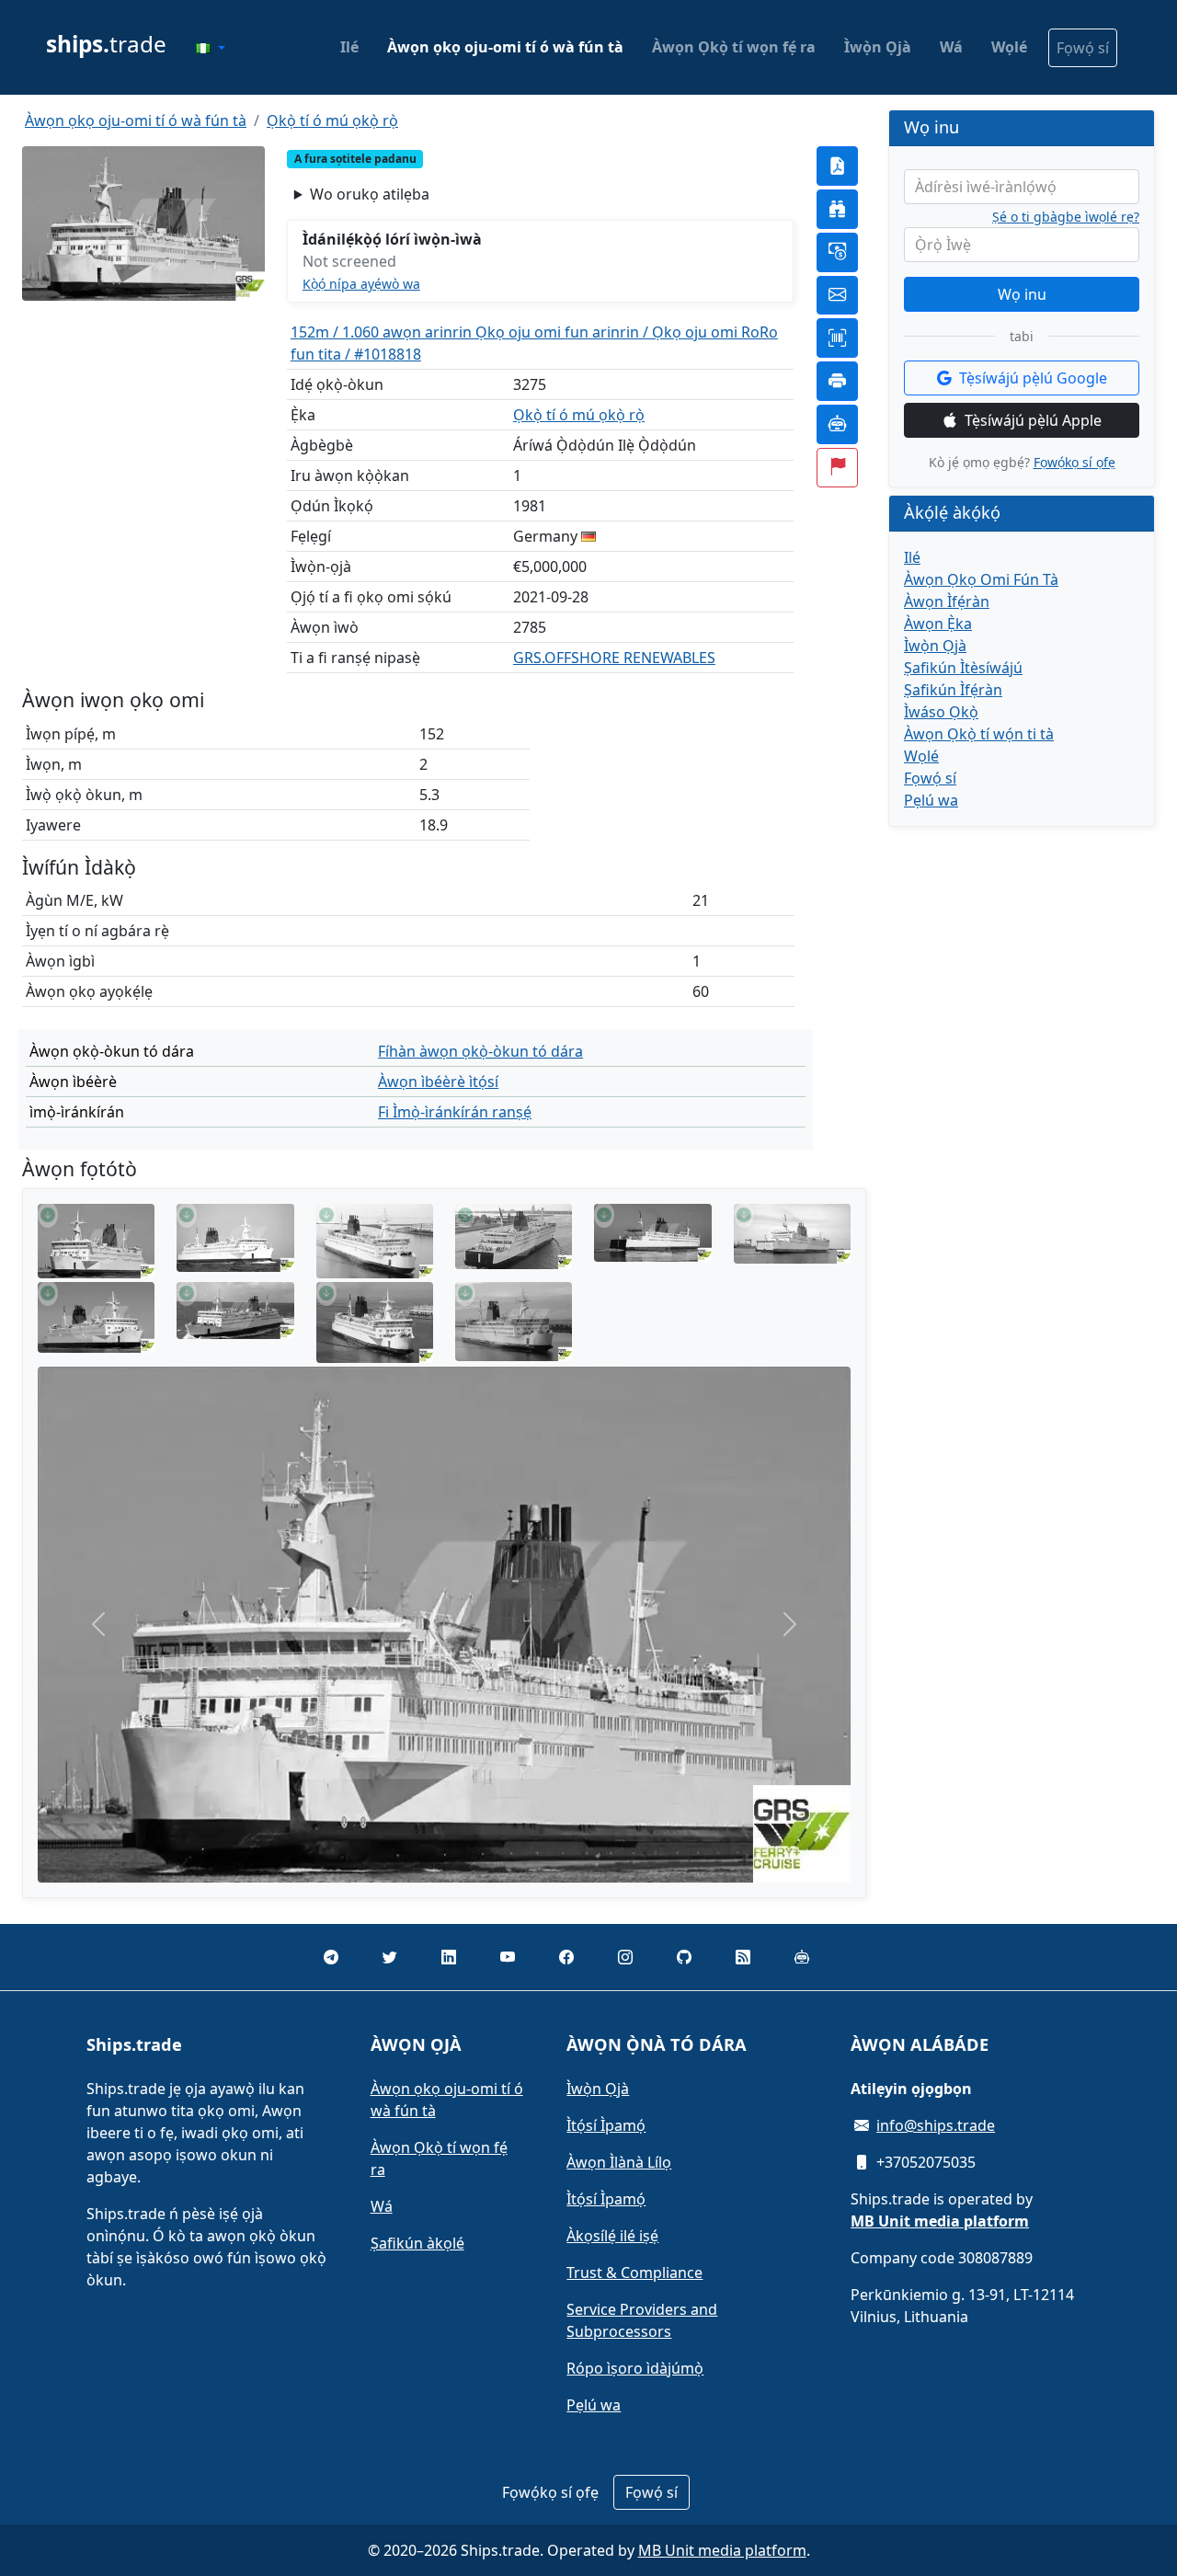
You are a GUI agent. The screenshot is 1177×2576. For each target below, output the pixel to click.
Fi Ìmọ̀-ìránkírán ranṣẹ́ (455, 1112)
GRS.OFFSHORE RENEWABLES (614, 658)
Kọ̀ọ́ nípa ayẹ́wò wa (361, 284)
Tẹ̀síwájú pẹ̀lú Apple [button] (1033, 420)
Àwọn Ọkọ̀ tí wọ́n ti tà (979, 734)
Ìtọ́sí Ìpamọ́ (606, 2125)
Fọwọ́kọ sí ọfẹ (1074, 462)
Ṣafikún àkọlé (417, 2243)
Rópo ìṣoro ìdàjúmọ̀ (635, 2368)
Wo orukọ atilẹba (370, 194)
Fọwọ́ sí (1083, 48)
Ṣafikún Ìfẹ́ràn (953, 690)
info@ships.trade (936, 2125)
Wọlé (1009, 47)
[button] (211, 48)
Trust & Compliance (634, 2273)
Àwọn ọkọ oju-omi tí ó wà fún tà (505, 47)
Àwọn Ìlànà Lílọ (619, 2162)
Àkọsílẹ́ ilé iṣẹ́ (612, 2236)
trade (106, 44)
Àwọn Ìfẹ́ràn (947, 601)
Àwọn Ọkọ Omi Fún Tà (981, 579)
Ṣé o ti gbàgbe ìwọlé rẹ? (1066, 217)
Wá (951, 47)
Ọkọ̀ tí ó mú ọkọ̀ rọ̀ (332, 120)
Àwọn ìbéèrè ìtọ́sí (438, 1082)
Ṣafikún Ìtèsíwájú (963, 668)
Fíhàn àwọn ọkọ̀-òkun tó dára (480, 1051)
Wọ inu (1022, 294)
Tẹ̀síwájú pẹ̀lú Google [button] (1033, 378)
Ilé (349, 47)
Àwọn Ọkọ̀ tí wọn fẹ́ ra (734, 47)
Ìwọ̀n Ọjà (878, 47)
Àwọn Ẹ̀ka (938, 624)
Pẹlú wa (931, 800)
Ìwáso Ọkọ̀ (941, 712)
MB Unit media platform (722, 2550)
